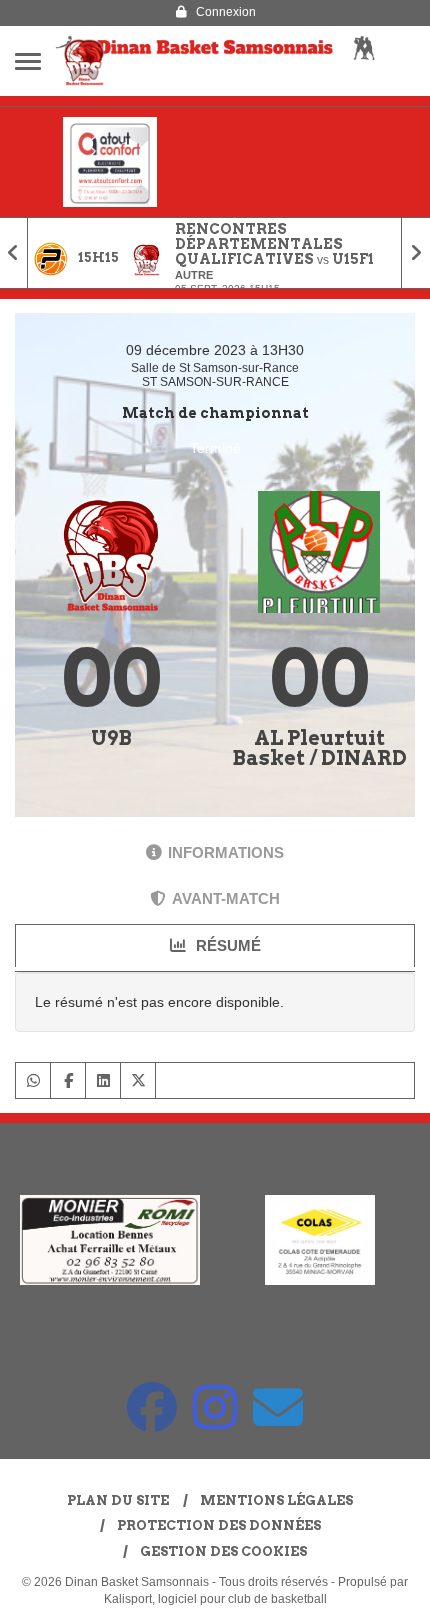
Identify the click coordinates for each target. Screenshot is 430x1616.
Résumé (226, 945)
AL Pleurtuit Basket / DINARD (319, 748)
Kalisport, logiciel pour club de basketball (215, 1599)
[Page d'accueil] (84, 61)
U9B (111, 738)
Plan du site (118, 1500)
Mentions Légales (276, 1500)
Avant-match (226, 898)
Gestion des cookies (223, 1551)
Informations (226, 852)
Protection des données (219, 1525)
